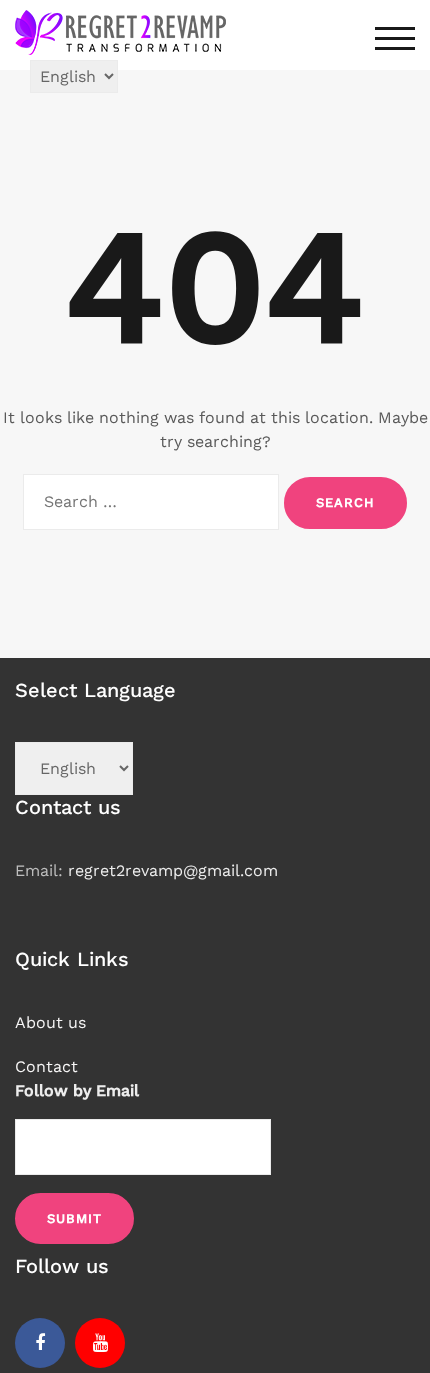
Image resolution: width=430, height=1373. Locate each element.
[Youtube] (100, 1343)
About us (50, 1022)
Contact (46, 1066)
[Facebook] (40, 1343)
